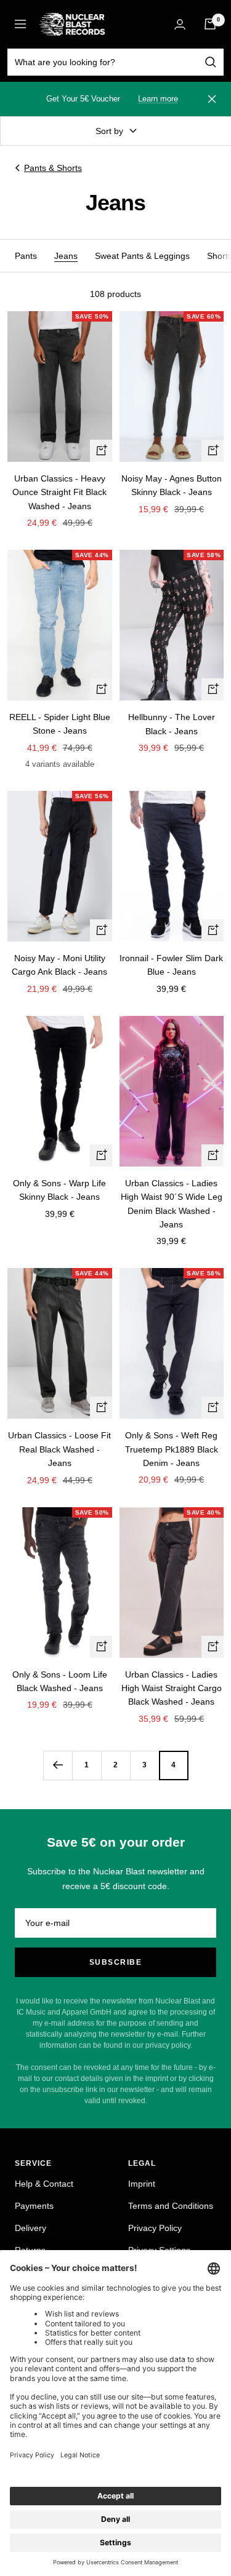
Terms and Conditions (171, 2206)
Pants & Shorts (53, 168)
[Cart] (210, 24)
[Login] (180, 24)
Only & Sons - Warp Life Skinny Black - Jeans (59, 1190)
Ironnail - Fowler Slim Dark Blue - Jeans (171, 965)
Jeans (66, 256)
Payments (34, 2206)
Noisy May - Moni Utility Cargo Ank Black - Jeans (59, 965)
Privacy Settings (159, 2250)
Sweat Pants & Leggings (142, 256)
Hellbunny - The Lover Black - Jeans (172, 724)
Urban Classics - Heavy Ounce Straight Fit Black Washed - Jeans (59, 492)
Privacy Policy (155, 2228)
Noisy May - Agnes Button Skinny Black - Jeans (172, 485)
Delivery (30, 2228)
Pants (26, 256)
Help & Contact (44, 2184)
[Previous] (58, 1765)
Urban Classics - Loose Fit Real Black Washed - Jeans (59, 1449)
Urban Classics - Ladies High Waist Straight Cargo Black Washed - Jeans (172, 1688)
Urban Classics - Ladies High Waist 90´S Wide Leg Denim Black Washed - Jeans (172, 1204)
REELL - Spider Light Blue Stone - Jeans (60, 724)
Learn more (158, 99)
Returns (30, 2250)
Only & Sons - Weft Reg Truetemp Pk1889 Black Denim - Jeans (172, 1449)
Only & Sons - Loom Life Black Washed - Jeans (60, 1681)
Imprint (142, 2184)
